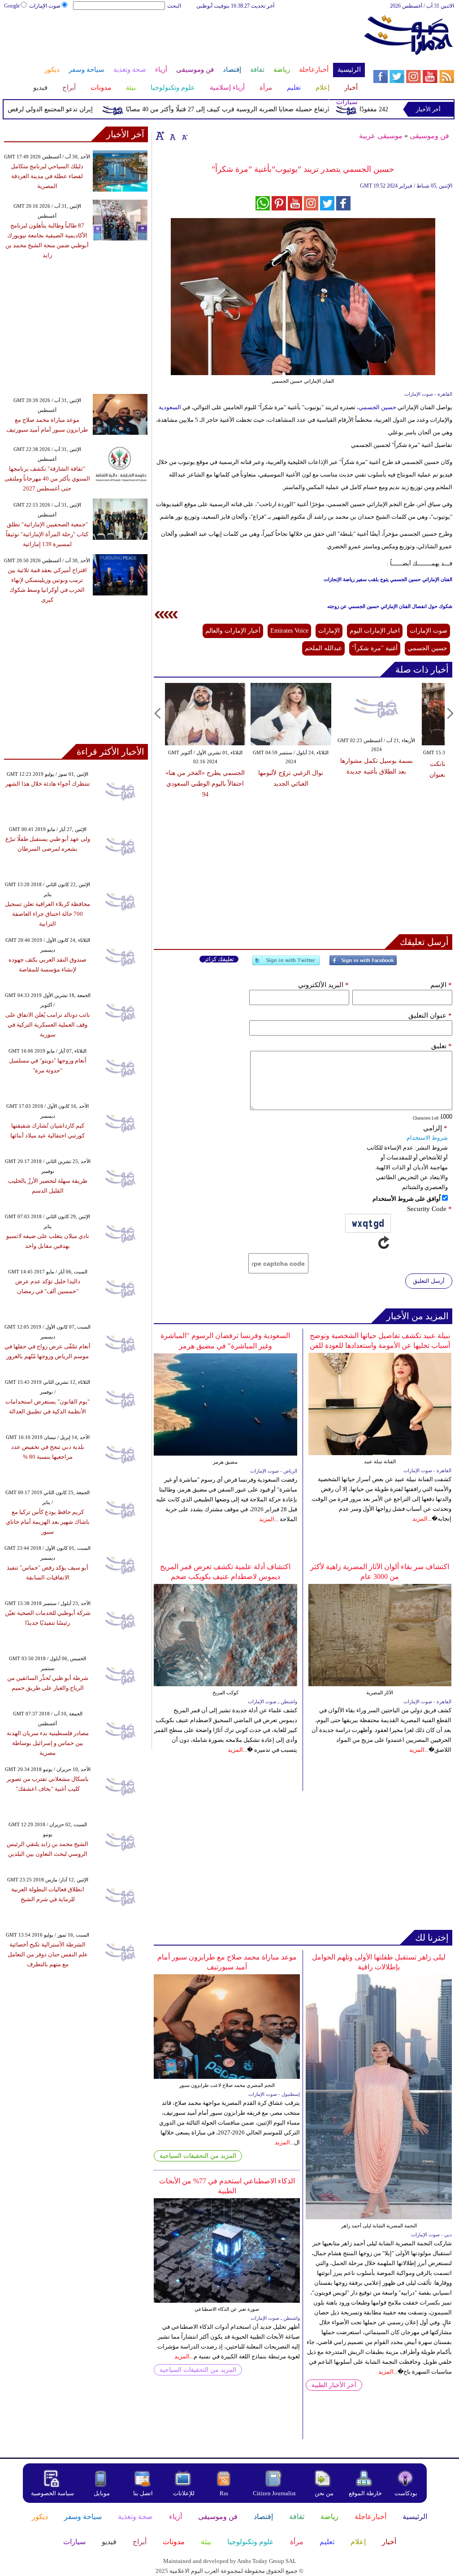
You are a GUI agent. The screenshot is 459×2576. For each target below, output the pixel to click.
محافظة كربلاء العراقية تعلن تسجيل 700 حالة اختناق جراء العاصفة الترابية (48, 914)
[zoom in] (160, 136)
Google (12, 6)
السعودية (170, 407)
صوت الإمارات (45, 6)
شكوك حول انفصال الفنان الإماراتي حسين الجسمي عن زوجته (390, 606)
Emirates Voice (289, 631)
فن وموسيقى (429, 136)
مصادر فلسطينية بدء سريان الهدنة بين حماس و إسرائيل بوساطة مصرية (48, 1743)
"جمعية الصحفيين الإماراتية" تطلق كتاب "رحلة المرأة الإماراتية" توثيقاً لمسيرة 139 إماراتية (47, 534)
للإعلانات (184, 2493)
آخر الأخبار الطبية (334, 2385)
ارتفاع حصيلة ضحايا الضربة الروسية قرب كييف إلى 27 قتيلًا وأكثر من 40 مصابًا (254, 109)
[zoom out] (184, 136)
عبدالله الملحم (323, 648)
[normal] (172, 136)
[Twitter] (286, 964)
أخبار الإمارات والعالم (233, 631)
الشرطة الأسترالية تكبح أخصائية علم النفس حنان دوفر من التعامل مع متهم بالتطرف (48, 1954)
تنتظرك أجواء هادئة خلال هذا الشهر (48, 784)
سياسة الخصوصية (52, 2493)
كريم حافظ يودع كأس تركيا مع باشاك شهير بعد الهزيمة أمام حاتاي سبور (48, 1522)
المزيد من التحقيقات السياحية (198, 2156)
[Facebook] (363, 964)
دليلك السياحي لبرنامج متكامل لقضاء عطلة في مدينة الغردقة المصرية (47, 176)
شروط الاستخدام (427, 1138)
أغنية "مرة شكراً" (375, 648)
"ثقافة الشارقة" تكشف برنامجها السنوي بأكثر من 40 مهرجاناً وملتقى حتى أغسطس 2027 (47, 479)
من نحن (324, 2493)
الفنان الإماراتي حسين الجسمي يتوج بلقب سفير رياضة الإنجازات (388, 579)
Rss (225, 2493)
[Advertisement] (184, 39)
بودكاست (406, 2493)
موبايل (102, 2493)
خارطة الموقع (365, 2493)
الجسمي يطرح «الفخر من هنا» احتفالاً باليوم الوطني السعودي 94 (205, 784)
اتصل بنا (143, 2493)
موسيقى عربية (381, 136)
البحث (174, 6)
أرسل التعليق (429, 1281)
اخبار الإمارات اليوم (375, 631)
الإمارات (329, 631)
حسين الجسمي (378, 407)
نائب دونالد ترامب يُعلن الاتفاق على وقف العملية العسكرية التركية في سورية (48, 1025)
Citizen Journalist (274, 2493)
